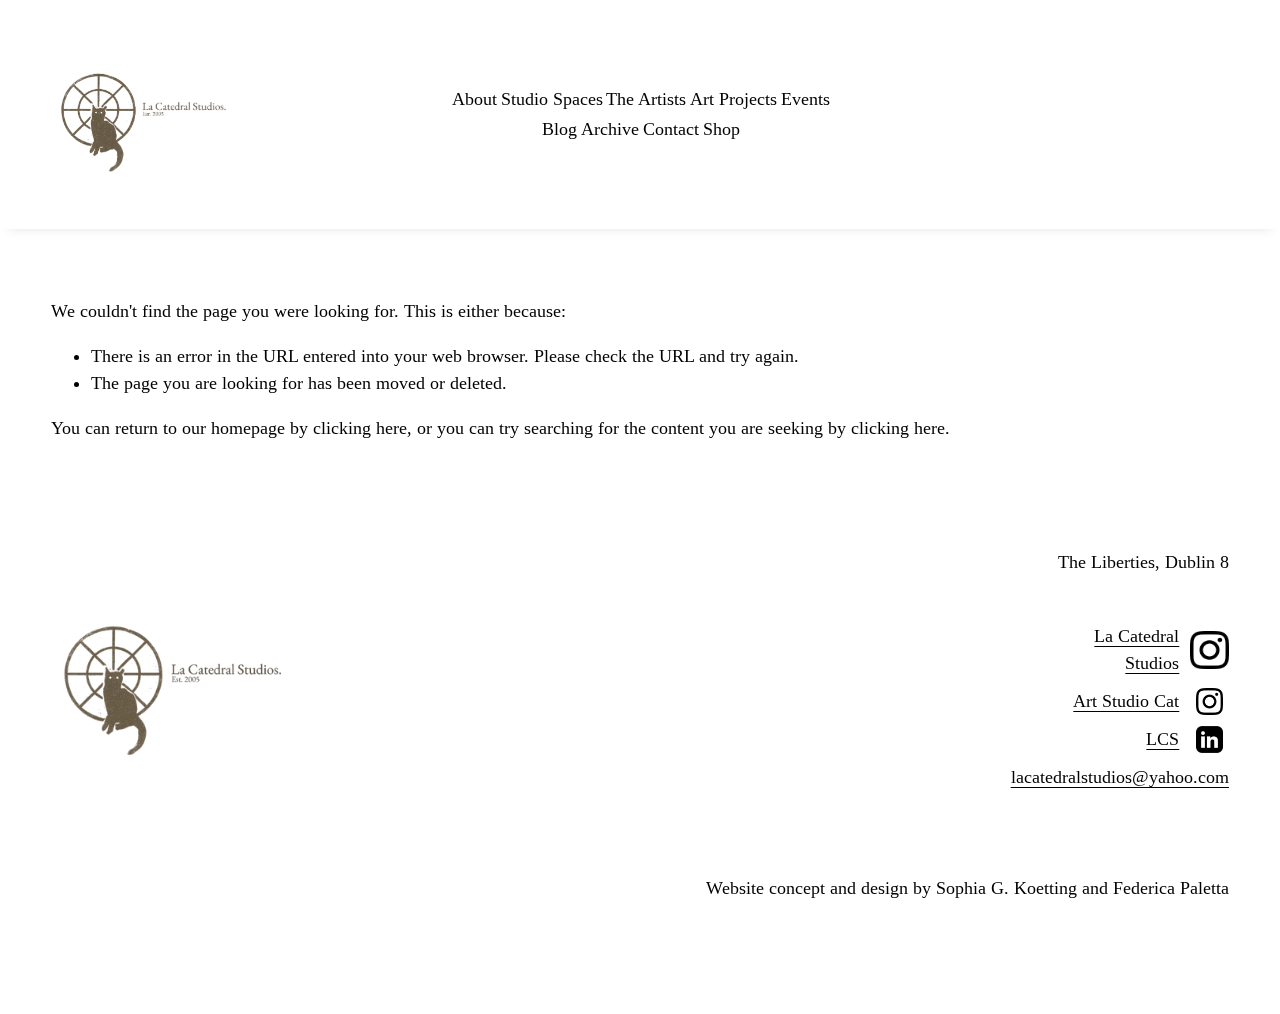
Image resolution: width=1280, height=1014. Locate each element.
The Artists (646, 99)
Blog (559, 129)
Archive (610, 129)
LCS (1162, 739)
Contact (671, 129)
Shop (721, 129)
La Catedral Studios (1136, 649)
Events (805, 99)
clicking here (360, 428)
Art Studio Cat (1126, 701)
